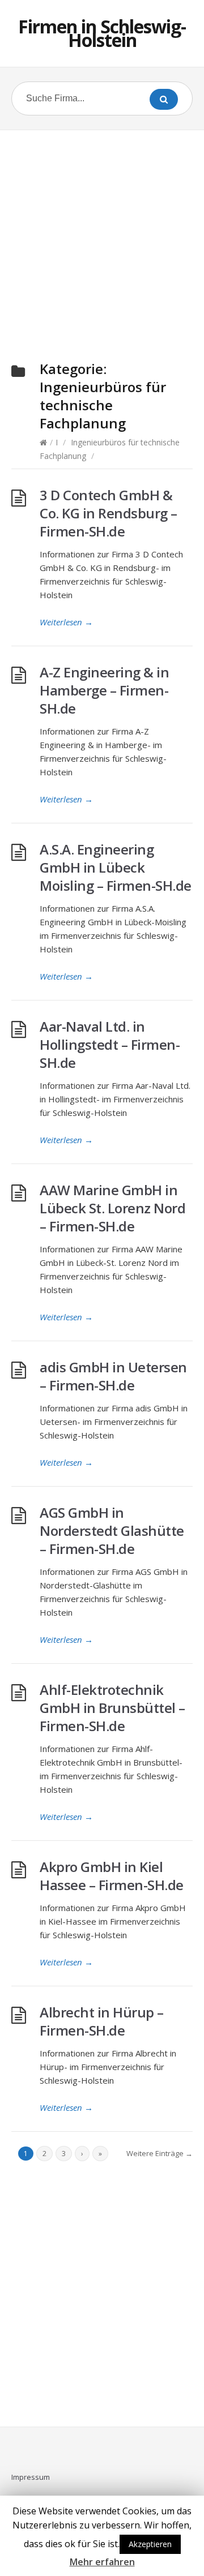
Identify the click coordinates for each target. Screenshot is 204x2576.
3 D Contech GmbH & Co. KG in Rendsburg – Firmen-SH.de (109, 513)
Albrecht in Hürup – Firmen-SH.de (102, 2021)
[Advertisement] (102, 232)
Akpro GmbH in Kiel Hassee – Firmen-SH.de (112, 1876)
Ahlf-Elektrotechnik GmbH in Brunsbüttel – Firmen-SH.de (112, 1708)
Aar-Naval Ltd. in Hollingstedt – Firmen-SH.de (110, 1044)
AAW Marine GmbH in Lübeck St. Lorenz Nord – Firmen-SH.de (112, 1208)
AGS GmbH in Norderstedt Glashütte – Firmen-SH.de (112, 1530)
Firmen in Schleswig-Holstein (102, 33)
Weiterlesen (66, 622)
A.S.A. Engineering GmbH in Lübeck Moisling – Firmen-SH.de (116, 867)
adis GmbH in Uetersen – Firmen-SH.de (113, 1376)
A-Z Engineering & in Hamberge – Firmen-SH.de (104, 690)
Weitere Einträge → (160, 2153)
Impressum (31, 2477)
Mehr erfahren (102, 2562)
